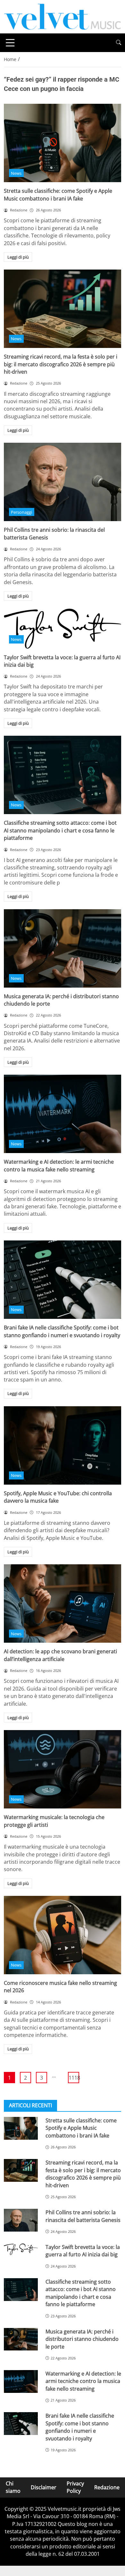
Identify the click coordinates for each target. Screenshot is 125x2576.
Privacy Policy (75, 2487)
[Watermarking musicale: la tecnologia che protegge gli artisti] (63, 1769)
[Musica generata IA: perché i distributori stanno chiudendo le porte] (63, 948)
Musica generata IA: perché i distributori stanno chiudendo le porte (82, 2339)
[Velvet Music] (63, 16)
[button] (119, 43)
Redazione (107, 2487)
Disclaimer (44, 2487)
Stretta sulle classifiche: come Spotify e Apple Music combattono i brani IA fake (58, 195)
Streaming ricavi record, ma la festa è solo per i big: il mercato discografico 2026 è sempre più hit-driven (61, 364)
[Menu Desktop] (10, 43)
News (16, 173)
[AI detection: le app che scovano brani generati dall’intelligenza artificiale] (63, 1603)
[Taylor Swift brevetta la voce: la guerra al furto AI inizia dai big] (63, 628)
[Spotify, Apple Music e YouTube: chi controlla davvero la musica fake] (63, 1445)
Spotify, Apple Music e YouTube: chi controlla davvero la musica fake (58, 1497)
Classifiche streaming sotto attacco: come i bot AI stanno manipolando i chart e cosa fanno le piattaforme (60, 830)
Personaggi (21, 512)
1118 (74, 2078)
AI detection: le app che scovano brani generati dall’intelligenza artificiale (60, 1655)
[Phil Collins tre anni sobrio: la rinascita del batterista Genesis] (63, 482)
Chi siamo (13, 2487)
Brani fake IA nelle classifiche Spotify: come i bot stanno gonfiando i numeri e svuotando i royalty (62, 1331)
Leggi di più (18, 257)
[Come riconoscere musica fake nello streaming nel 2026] (63, 1935)
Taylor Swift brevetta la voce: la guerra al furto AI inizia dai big (83, 2251)
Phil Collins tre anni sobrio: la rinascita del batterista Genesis (83, 2216)
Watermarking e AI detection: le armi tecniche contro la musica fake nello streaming (59, 1165)
